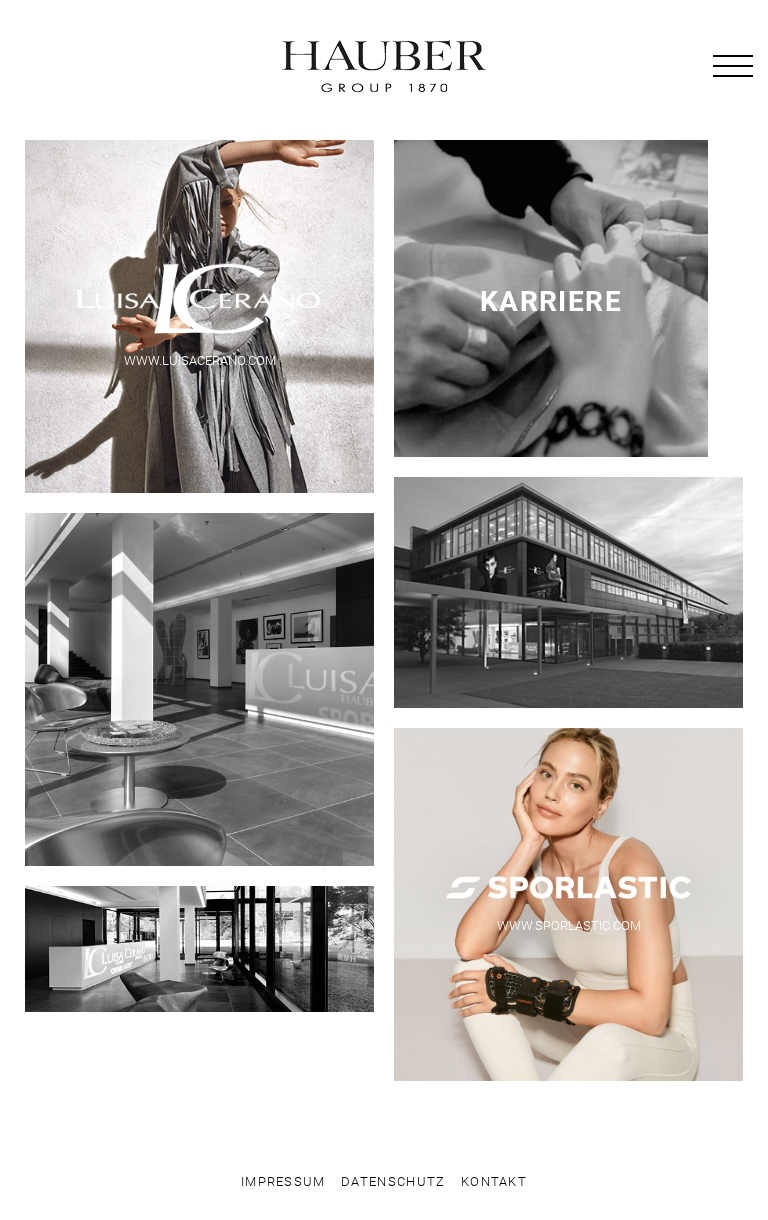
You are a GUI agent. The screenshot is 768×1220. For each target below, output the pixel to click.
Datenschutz (393, 1182)
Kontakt (494, 1182)
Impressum (283, 1182)
